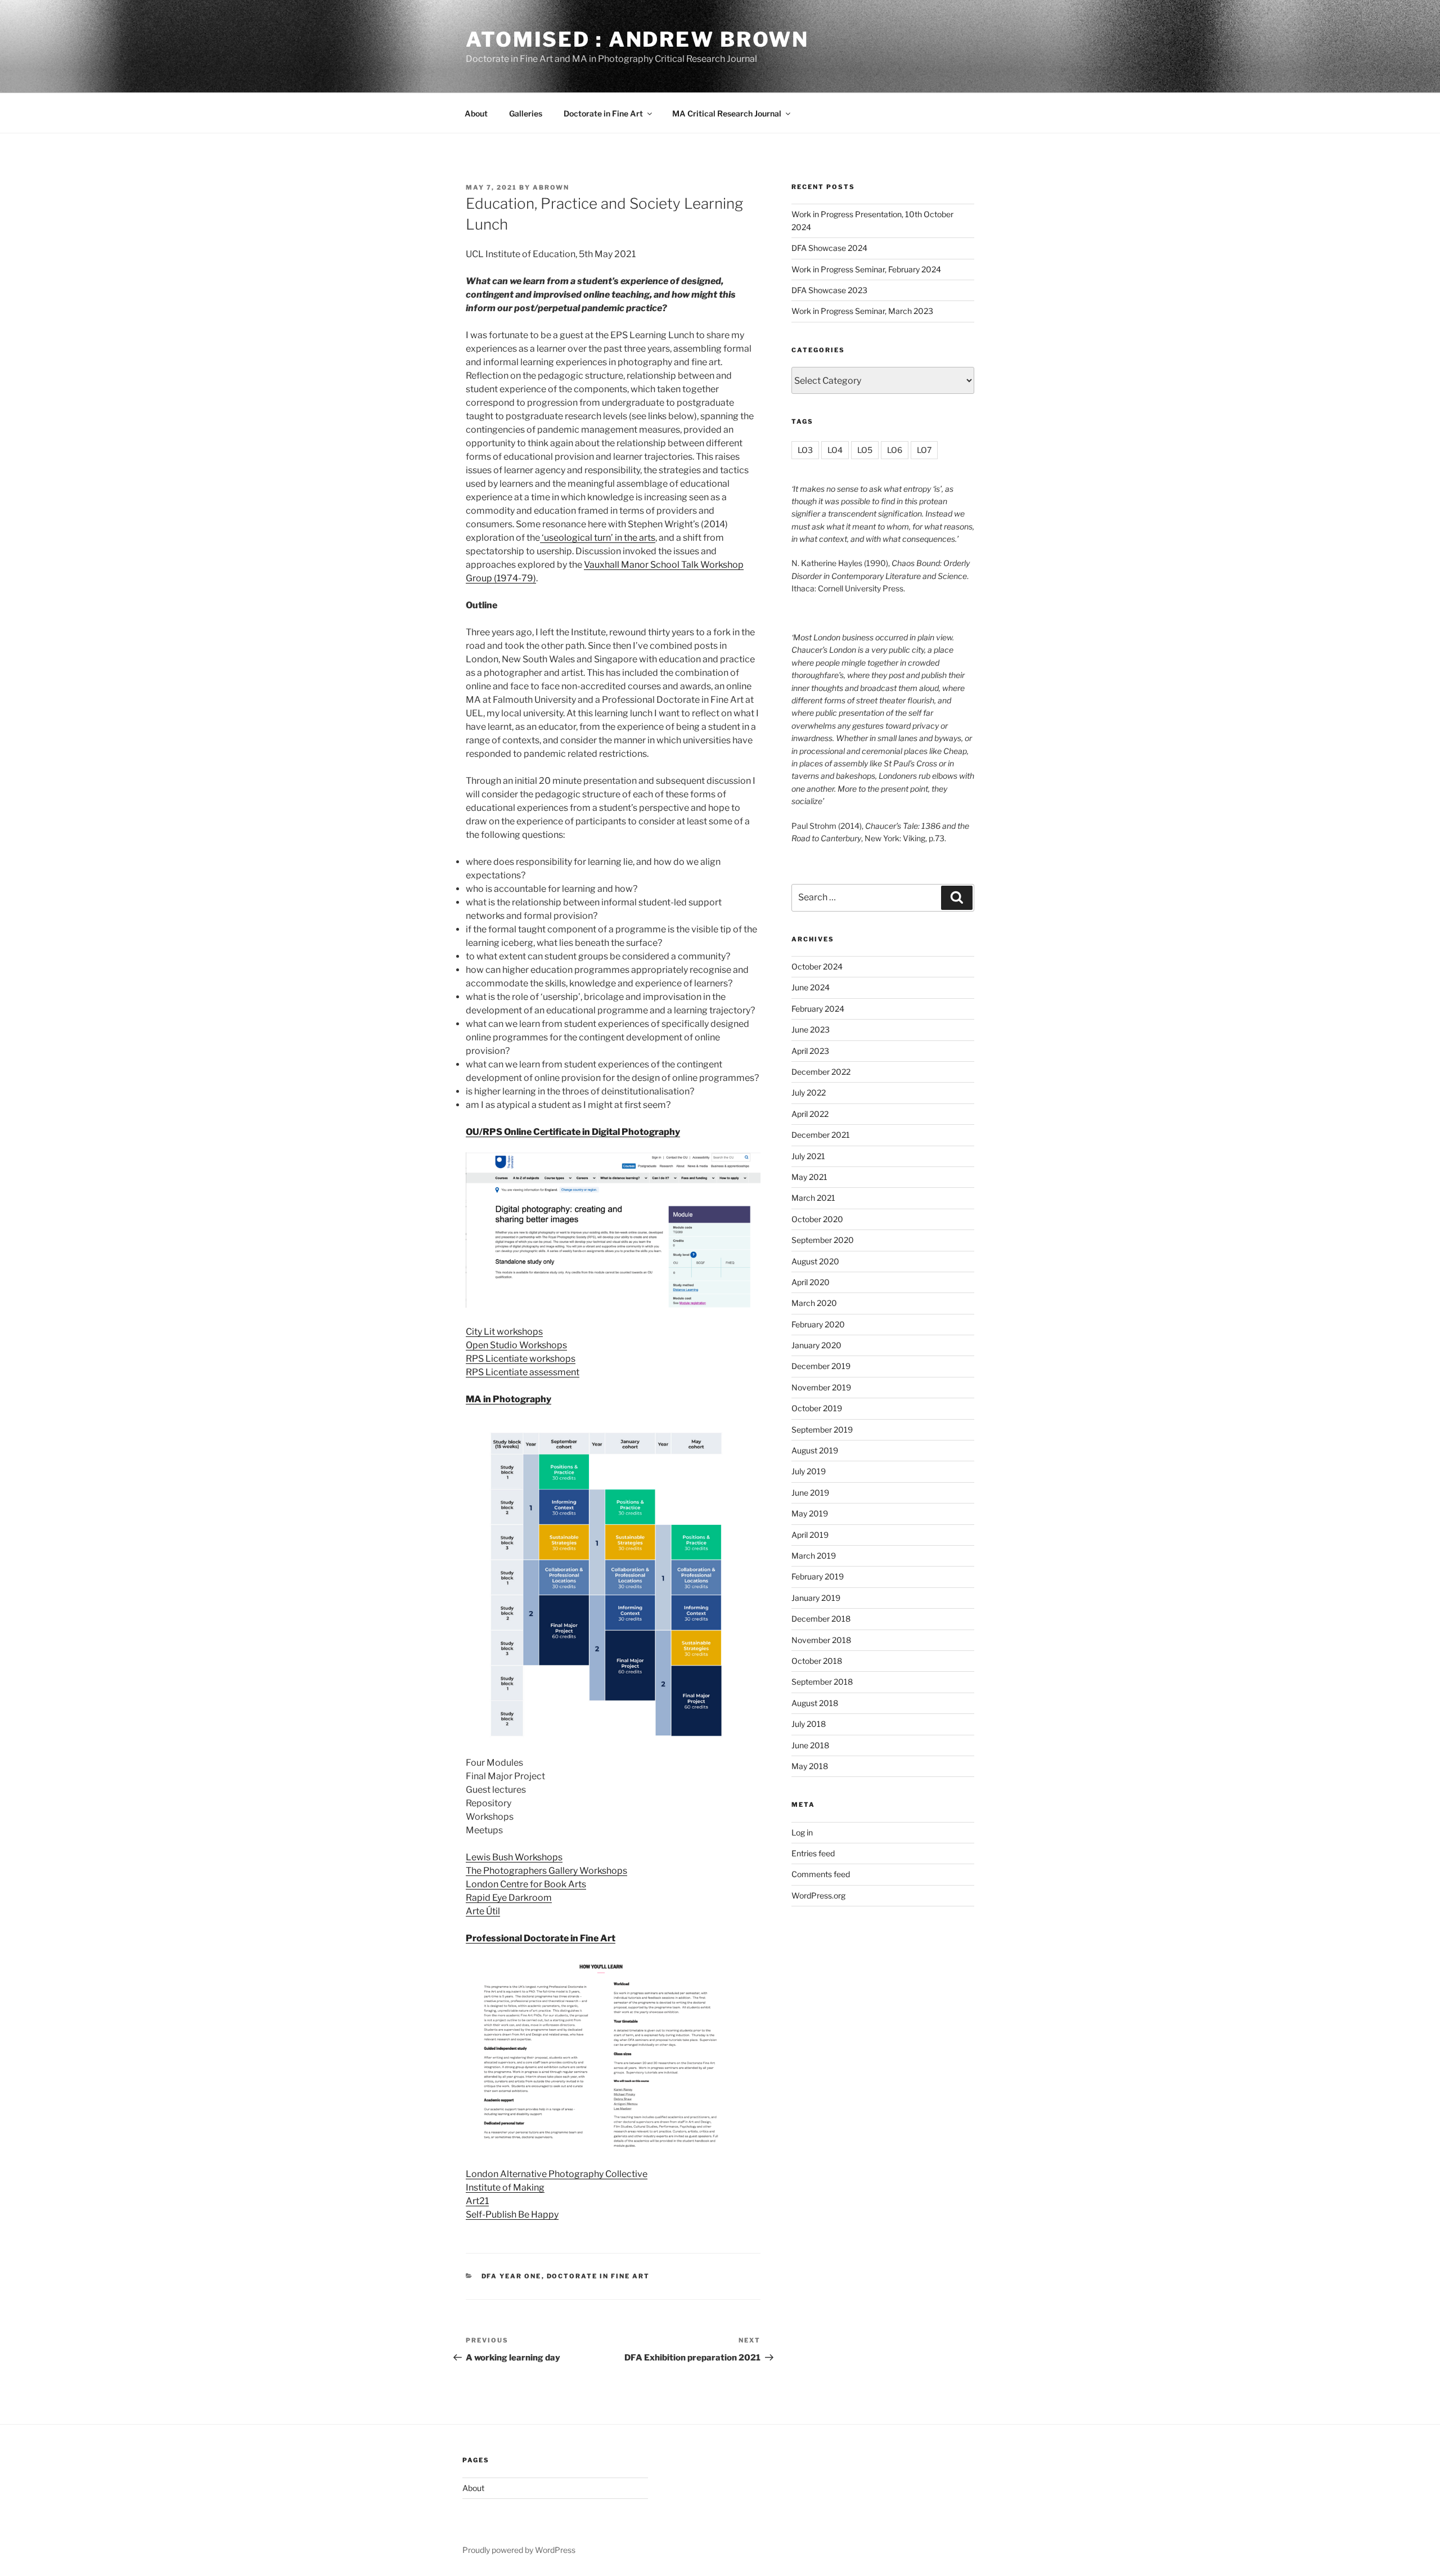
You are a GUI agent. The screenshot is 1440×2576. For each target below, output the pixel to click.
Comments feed (821, 1874)
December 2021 (821, 1135)
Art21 (477, 2201)
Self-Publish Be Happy (512, 2214)
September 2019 (822, 1430)
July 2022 (809, 1092)
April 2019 (810, 1535)
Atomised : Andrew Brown (637, 39)
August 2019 (815, 1450)
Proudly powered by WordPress (519, 2550)
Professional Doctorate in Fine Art (541, 1938)
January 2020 (816, 1345)
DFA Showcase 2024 (829, 248)
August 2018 (815, 1703)
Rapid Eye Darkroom (509, 1898)
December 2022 (821, 1072)
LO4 (835, 450)
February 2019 (818, 1576)
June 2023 (811, 1029)
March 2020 (814, 1303)
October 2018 (817, 1661)
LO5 (865, 450)
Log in (802, 1832)
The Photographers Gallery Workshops (546, 1871)
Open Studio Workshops (516, 1345)
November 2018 (821, 1640)
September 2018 (822, 1682)
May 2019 (810, 1513)
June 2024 (811, 987)
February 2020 (818, 1324)
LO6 (895, 450)
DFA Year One (512, 2276)
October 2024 (817, 966)
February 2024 (818, 1009)
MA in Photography (508, 1399)
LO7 (924, 450)
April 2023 (810, 1051)
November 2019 (821, 1387)
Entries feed (813, 1853)
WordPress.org (818, 1895)
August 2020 (815, 1261)
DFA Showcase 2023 (829, 290)
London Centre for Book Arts (526, 1884)
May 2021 (809, 1177)
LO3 (805, 450)
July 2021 (808, 1156)
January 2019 (816, 1598)
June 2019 (810, 1493)
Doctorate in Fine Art (603, 113)
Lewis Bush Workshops (514, 1857)
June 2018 (810, 1745)
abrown (551, 187)
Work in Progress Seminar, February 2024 (866, 269)
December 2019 (821, 1366)
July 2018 (809, 1724)
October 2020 (817, 1219)
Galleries (526, 113)
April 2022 (810, 1114)
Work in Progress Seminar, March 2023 (862, 311)
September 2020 (823, 1240)
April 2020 (811, 1282)
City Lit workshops (504, 1332)
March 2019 (814, 1556)
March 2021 (813, 1198)
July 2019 (809, 1471)
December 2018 (821, 1619)
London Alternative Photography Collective (557, 2174)
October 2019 (817, 1408)
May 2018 (810, 1766)
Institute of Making (505, 2187)
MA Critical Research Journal (727, 113)
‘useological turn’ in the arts (598, 538)
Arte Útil (483, 1911)
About (476, 113)
